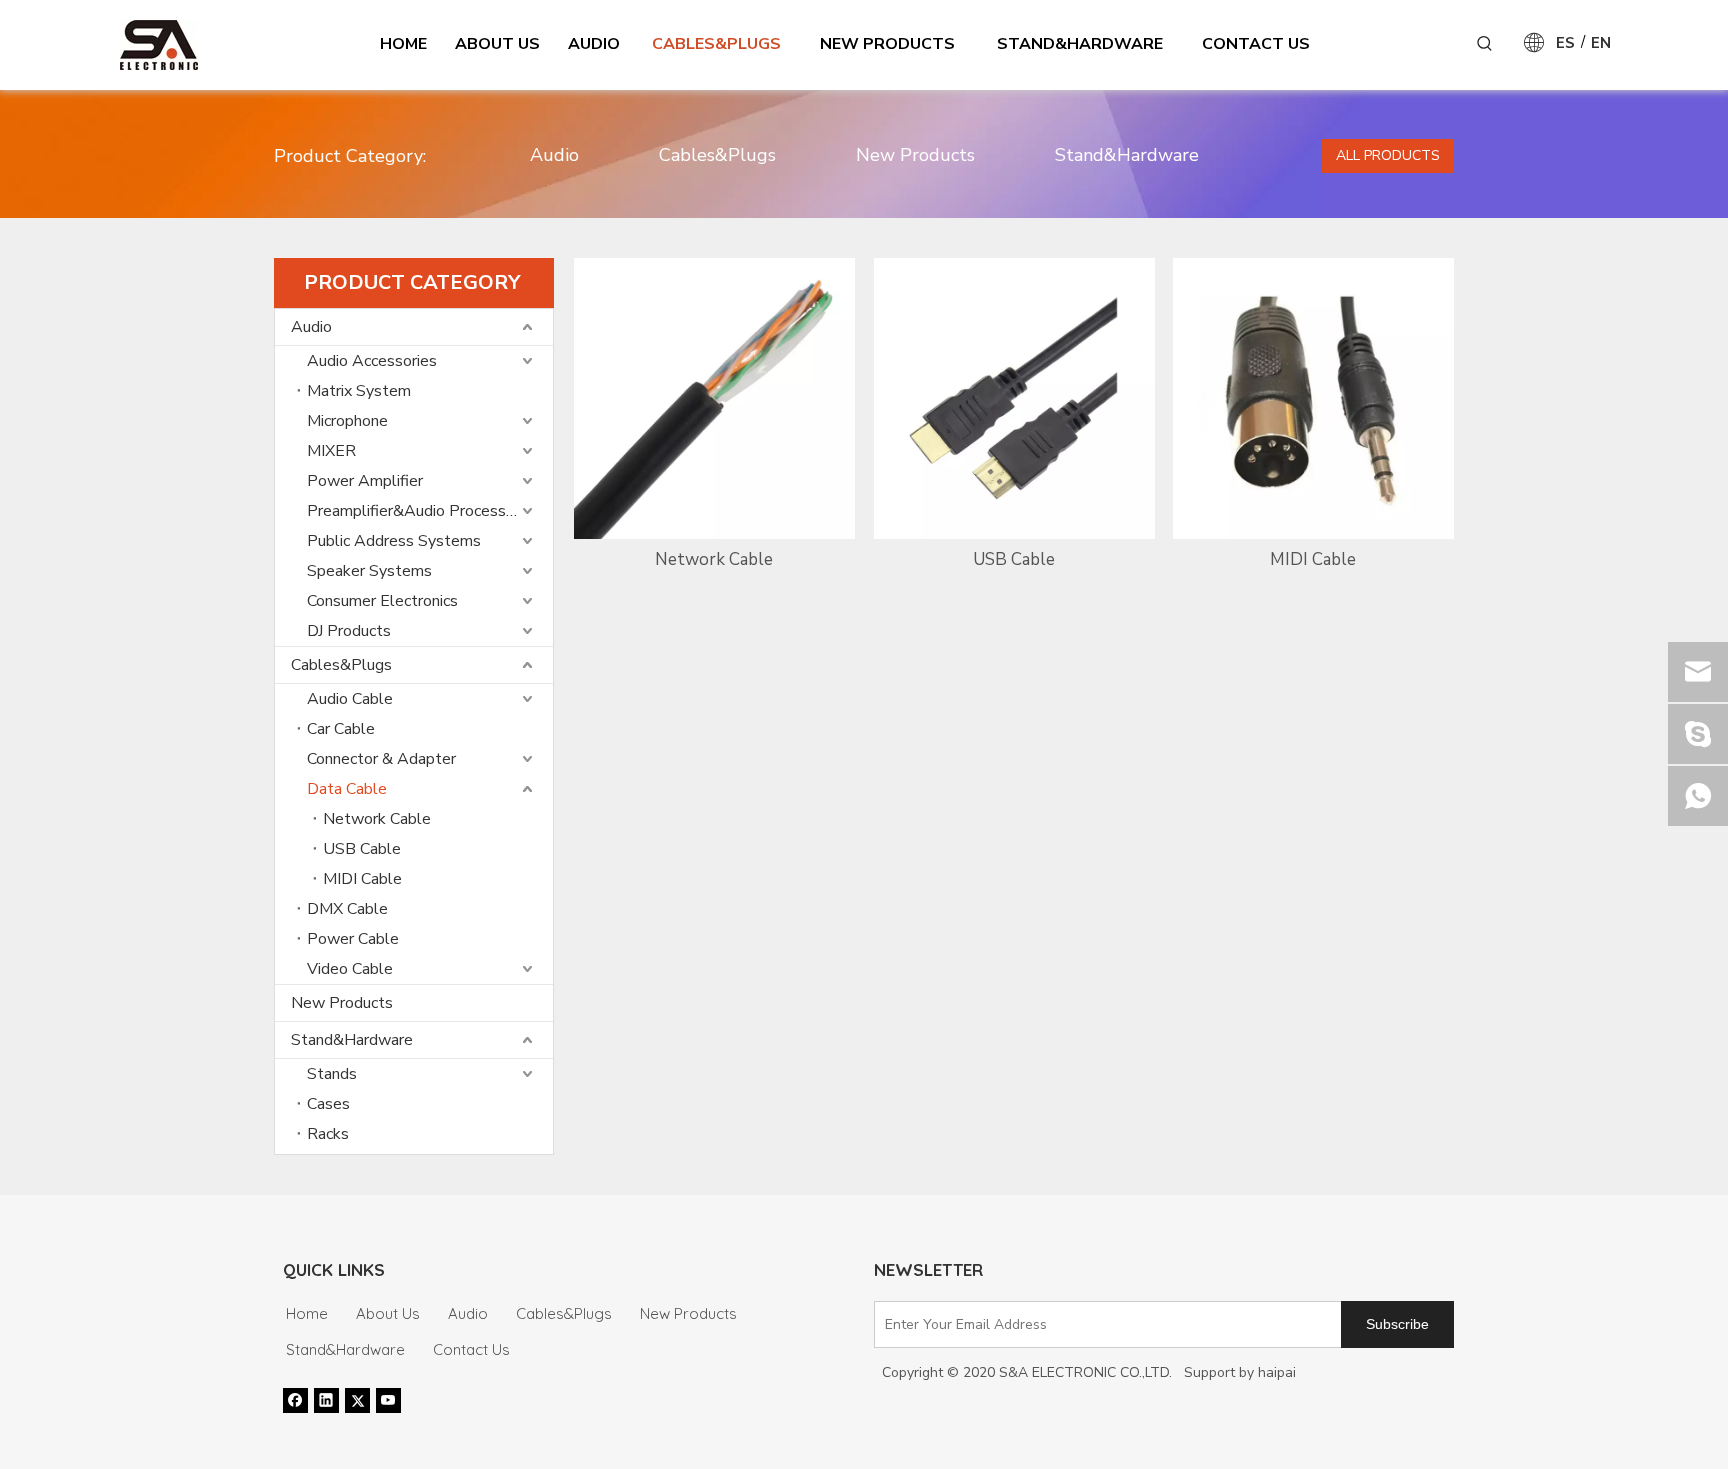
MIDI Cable (362, 879)
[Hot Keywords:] (1485, 44)
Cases (328, 1104)
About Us (388, 1313)
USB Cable (362, 849)
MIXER (331, 451)
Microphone (347, 421)
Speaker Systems (369, 571)
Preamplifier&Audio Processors (417, 511)
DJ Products (349, 631)
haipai (1277, 1372)
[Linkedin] (326, 1400)
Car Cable (341, 729)
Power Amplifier (365, 481)
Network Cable (377, 819)
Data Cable (347, 789)
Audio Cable (350, 699)
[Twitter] (357, 1400)
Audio (554, 155)
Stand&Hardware (1127, 155)
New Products (915, 155)
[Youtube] (388, 1400)
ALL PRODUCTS (1388, 155)
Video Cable (350, 969)
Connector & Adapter (381, 759)
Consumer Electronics (382, 601)
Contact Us (471, 1349)
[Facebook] (295, 1400)
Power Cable (353, 939)
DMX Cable (347, 909)
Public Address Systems (394, 541)
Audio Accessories (372, 361)
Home (307, 1313)
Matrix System (359, 391)
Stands (332, 1074)
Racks (328, 1134)
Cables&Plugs (717, 155)
